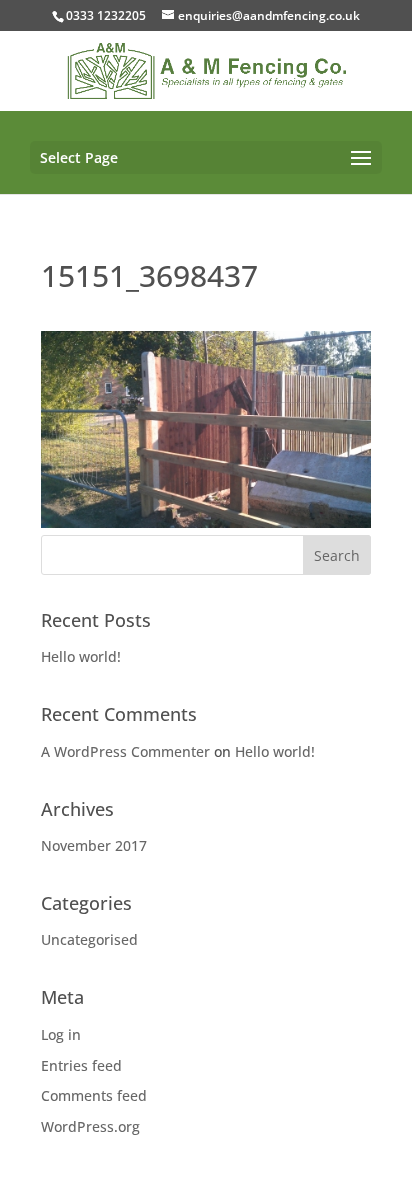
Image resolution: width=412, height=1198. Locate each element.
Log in (61, 1034)
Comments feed (94, 1095)
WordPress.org (90, 1126)
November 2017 (94, 845)
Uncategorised (89, 939)
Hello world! (81, 656)
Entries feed (81, 1065)
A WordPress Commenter (125, 751)
